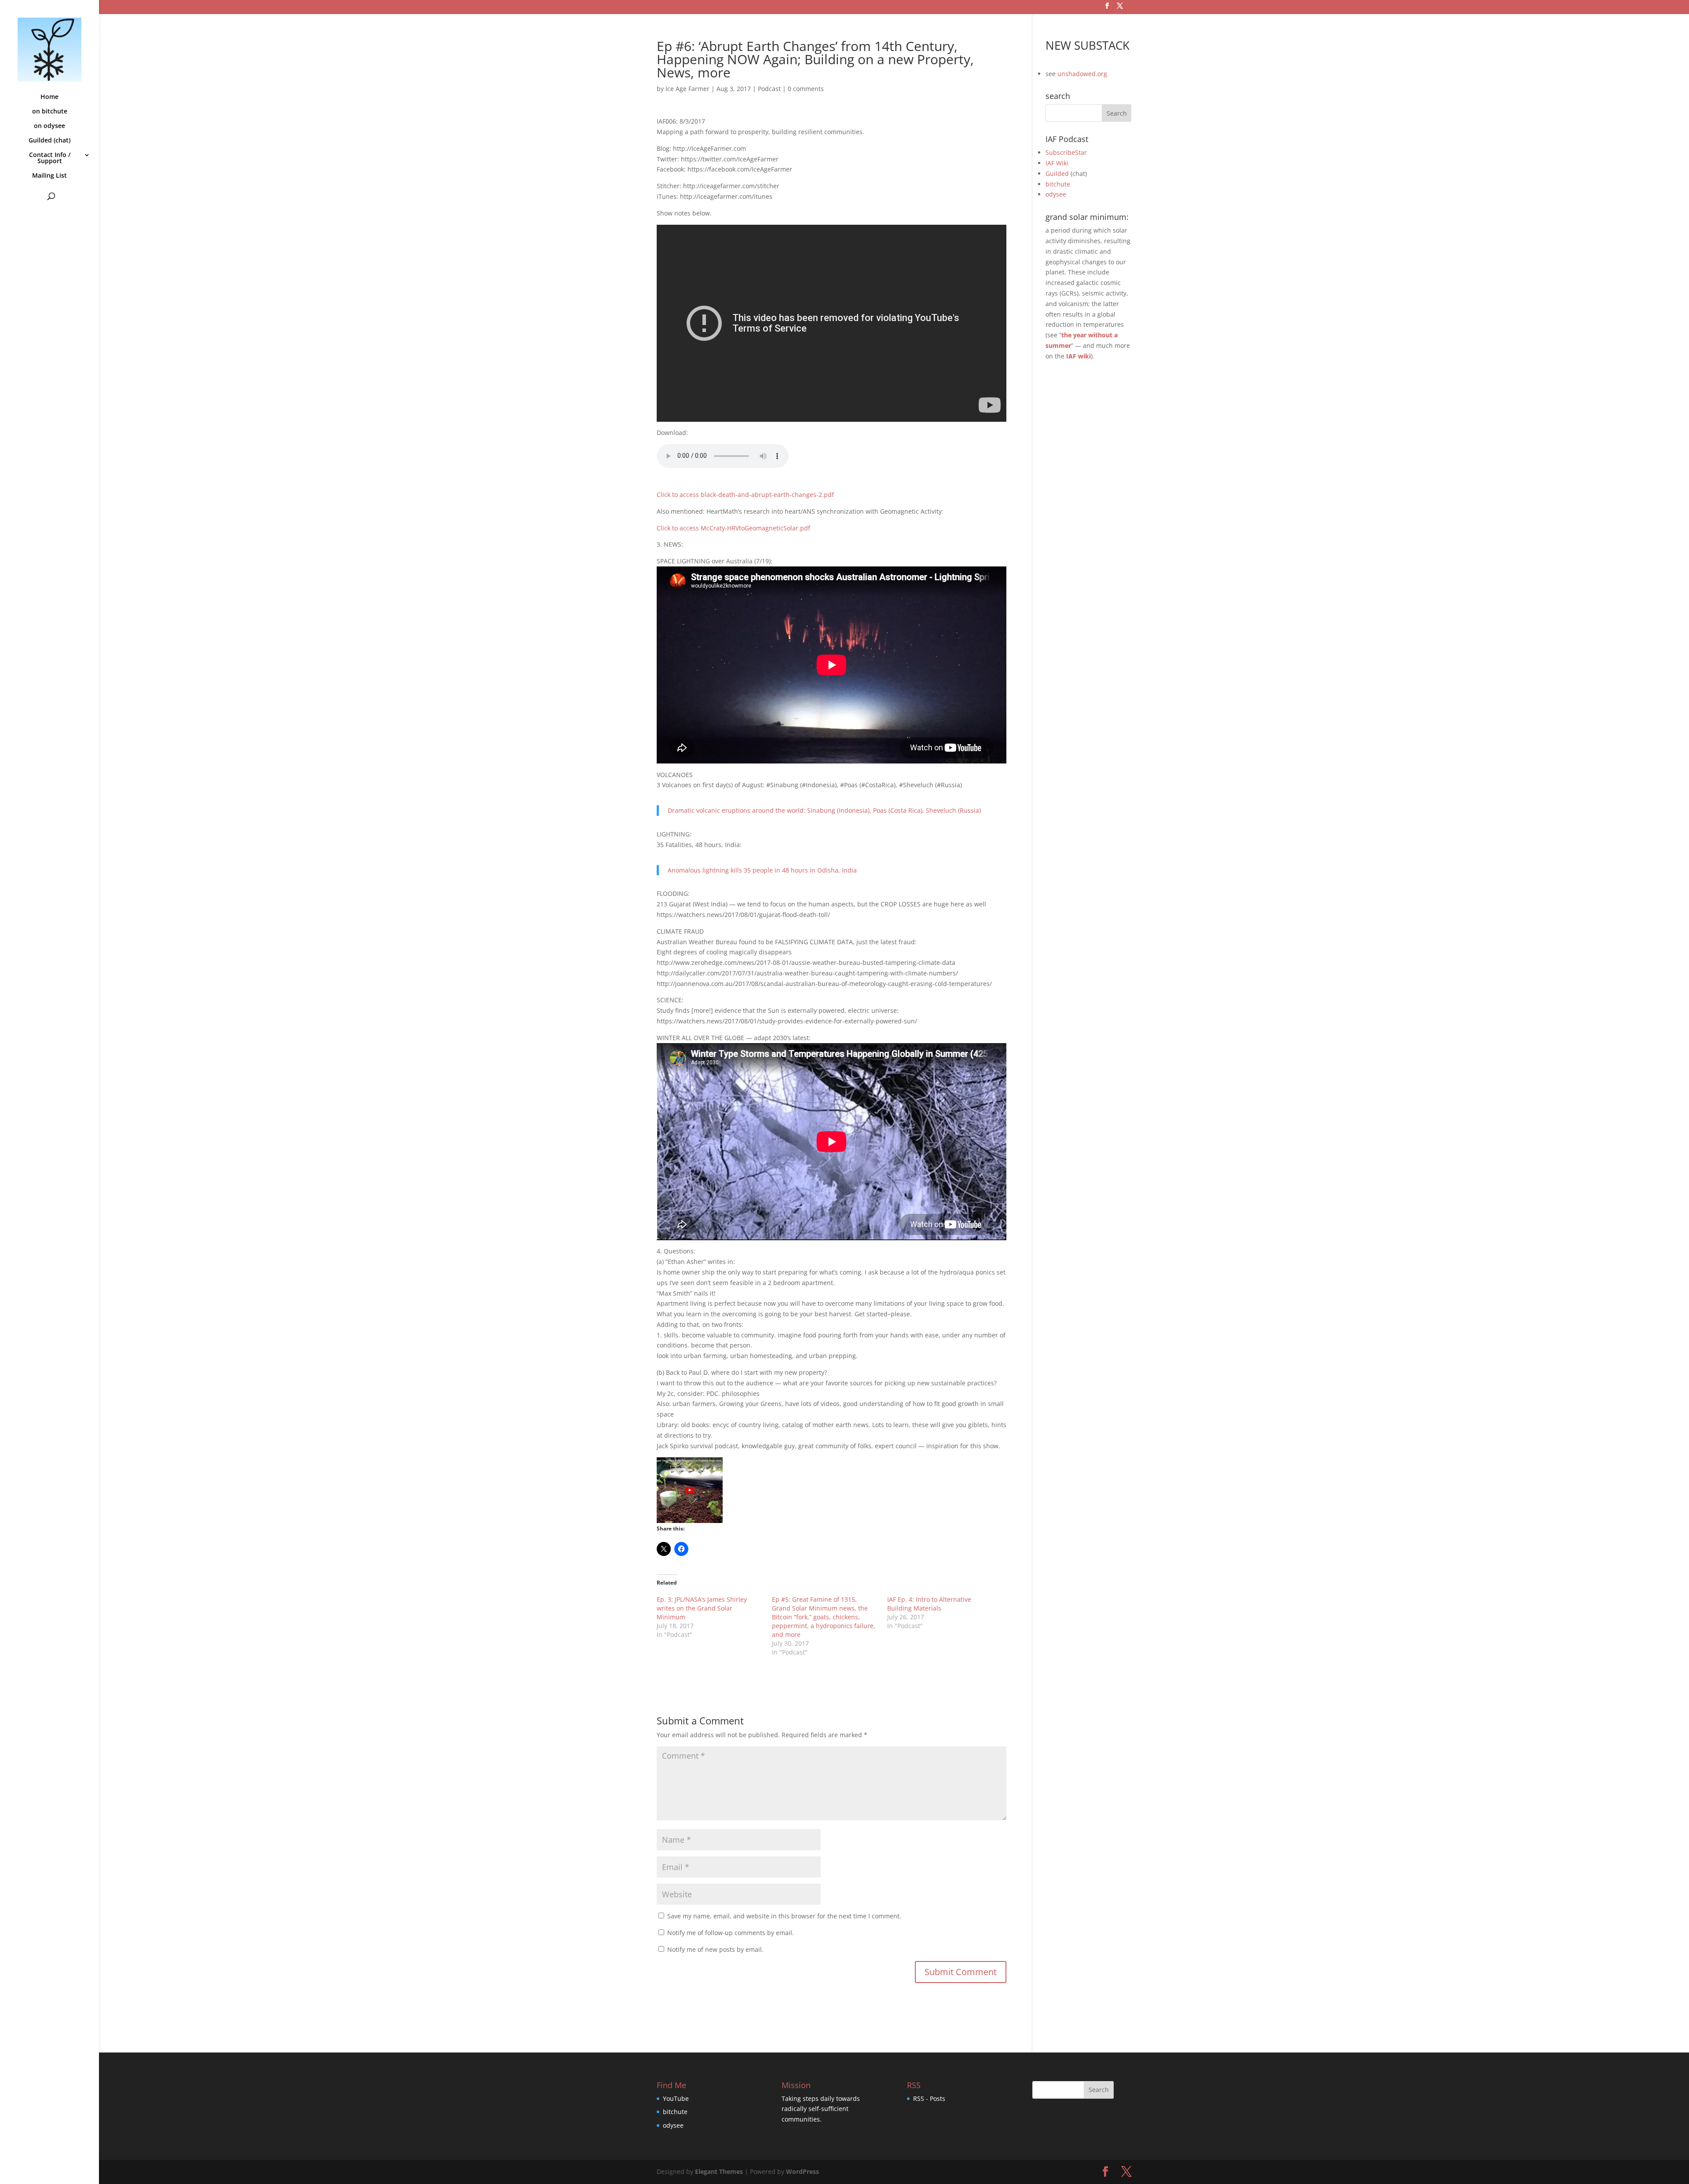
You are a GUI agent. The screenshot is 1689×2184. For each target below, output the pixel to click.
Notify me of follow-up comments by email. (731, 1933)
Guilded (1057, 173)
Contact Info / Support (50, 158)
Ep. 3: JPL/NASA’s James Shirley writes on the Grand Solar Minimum (702, 1608)
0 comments (806, 89)
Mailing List (49, 176)
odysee (1056, 194)
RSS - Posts (929, 2098)
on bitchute (50, 112)
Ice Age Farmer (687, 89)
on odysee (49, 126)
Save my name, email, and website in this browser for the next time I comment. (784, 1916)
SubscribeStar (1066, 152)
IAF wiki (1078, 356)
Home (49, 97)
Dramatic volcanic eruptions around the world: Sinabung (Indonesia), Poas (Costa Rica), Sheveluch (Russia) (824, 810)
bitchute (1058, 184)
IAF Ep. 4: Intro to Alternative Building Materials (929, 1604)
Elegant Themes (719, 2171)
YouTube (676, 2098)
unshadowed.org (1082, 74)
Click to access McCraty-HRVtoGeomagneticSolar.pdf (733, 528)
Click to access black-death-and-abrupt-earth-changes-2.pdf (745, 495)
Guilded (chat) (49, 141)
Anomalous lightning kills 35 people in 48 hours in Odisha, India (762, 870)
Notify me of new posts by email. (715, 1949)
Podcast (769, 89)
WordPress (802, 2171)
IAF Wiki (1057, 163)
